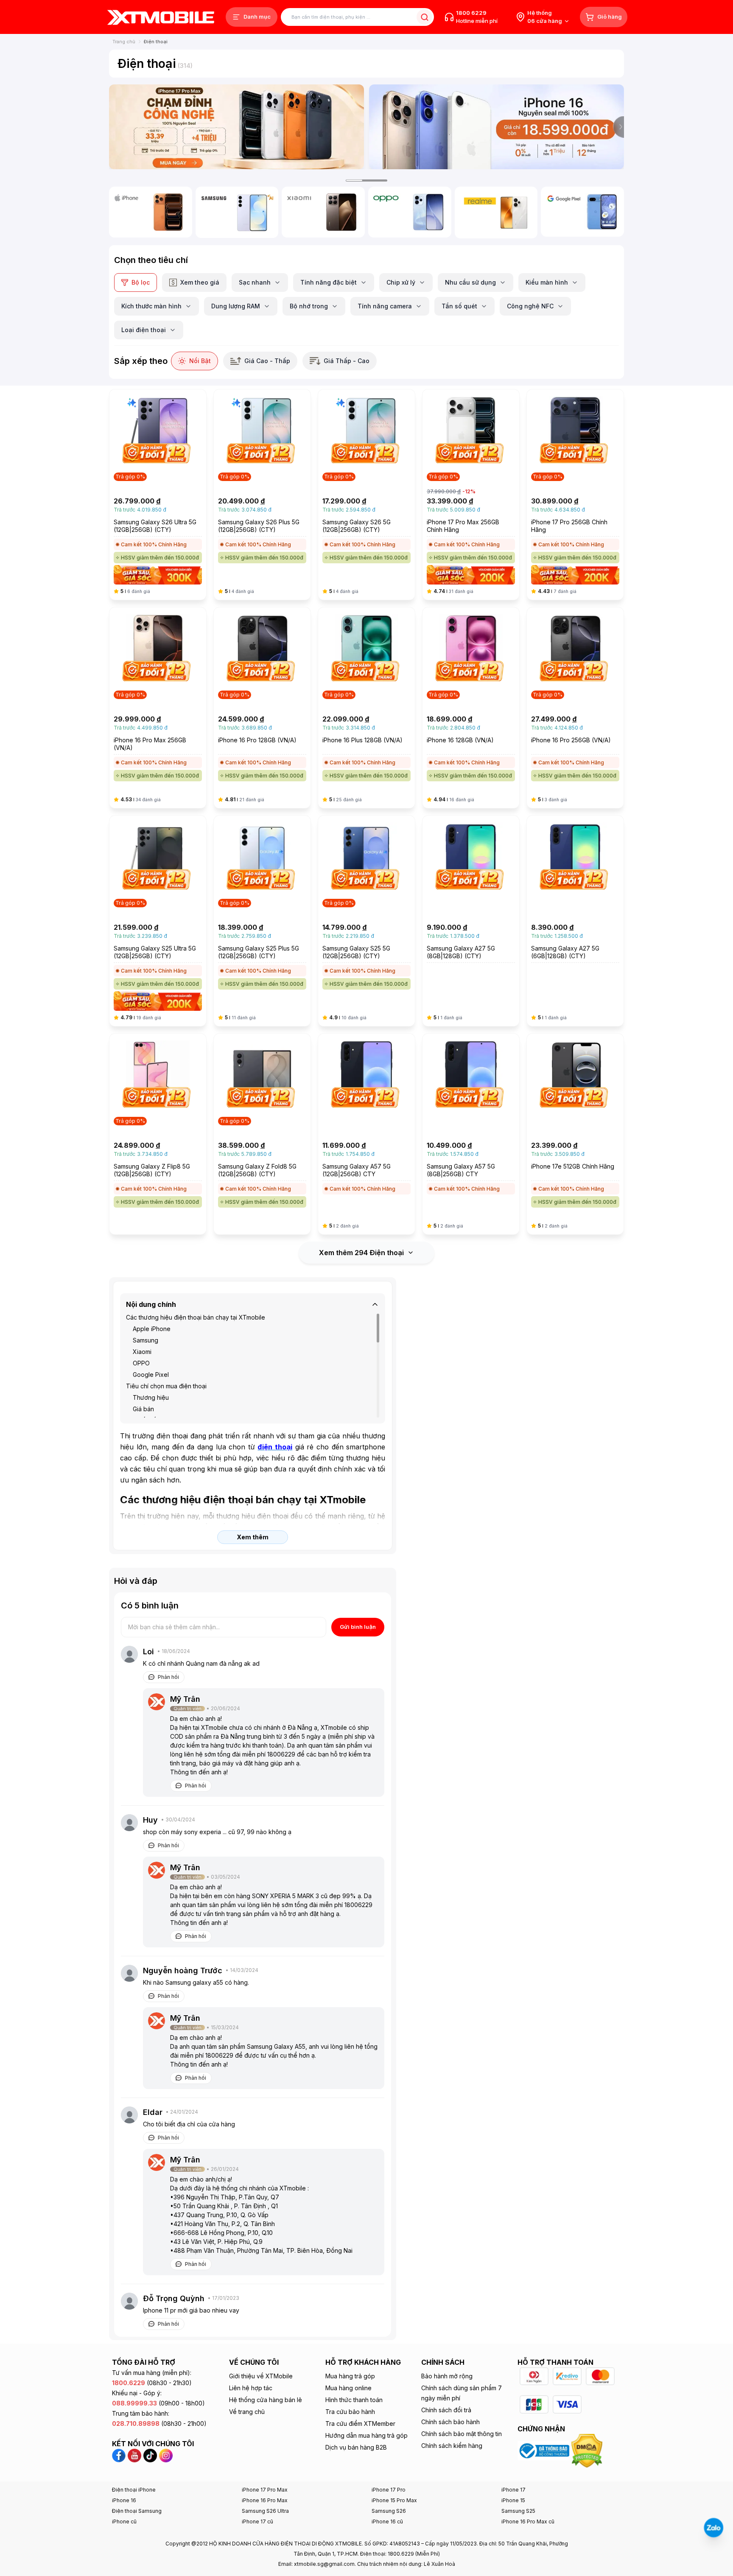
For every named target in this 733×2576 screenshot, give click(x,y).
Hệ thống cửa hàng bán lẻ (266, 2400)
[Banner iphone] (497, 127)
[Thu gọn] (375, 1304)
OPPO (141, 1363)
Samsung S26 (389, 2511)
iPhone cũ (124, 2521)
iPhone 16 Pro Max (265, 2500)
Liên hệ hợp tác (251, 2388)
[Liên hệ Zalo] (713, 2528)
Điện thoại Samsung (137, 2511)
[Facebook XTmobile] (120, 2455)
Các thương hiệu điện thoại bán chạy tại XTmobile (196, 1317)
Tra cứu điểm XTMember (360, 2424)
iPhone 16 (124, 2500)
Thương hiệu (151, 1397)
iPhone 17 (513, 2490)
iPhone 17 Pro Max (265, 2490)
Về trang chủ (247, 2412)
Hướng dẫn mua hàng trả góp (366, 2435)
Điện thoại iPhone (134, 2490)
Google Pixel (151, 1375)
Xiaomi (142, 1352)
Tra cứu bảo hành (350, 2412)
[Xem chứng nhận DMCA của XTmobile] (588, 2450)
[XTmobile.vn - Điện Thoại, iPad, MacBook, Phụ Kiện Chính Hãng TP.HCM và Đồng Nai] (161, 17)
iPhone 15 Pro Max (394, 2500)
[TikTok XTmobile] (150, 2455)
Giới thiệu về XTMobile (261, 2376)
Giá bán (143, 1409)
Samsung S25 (518, 2511)
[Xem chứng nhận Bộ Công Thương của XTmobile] (544, 2450)
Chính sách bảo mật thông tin (462, 2434)
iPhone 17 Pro (389, 2490)
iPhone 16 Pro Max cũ (528, 2521)
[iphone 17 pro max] (236, 127)
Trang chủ (124, 42)
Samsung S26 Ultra (265, 2511)
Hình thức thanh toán (354, 2400)
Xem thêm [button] (253, 1537)
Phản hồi (168, 1677)
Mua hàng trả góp (350, 2376)
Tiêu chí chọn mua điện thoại (166, 1386)
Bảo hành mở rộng (447, 2376)
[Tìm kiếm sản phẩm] (424, 17)
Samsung (145, 1340)
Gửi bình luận (358, 1627)
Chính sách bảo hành (450, 2422)
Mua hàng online (348, 2388)
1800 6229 (471, 13)
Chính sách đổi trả (446, 2410)
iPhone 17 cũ (257, 2521)
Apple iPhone (152, 1329)
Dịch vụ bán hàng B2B (356, 2447)
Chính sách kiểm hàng (452, 2446)
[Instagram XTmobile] (166, 2455)
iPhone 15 (513, 2500)
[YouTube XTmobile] (134, 2455)
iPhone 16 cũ (387, 2521)
